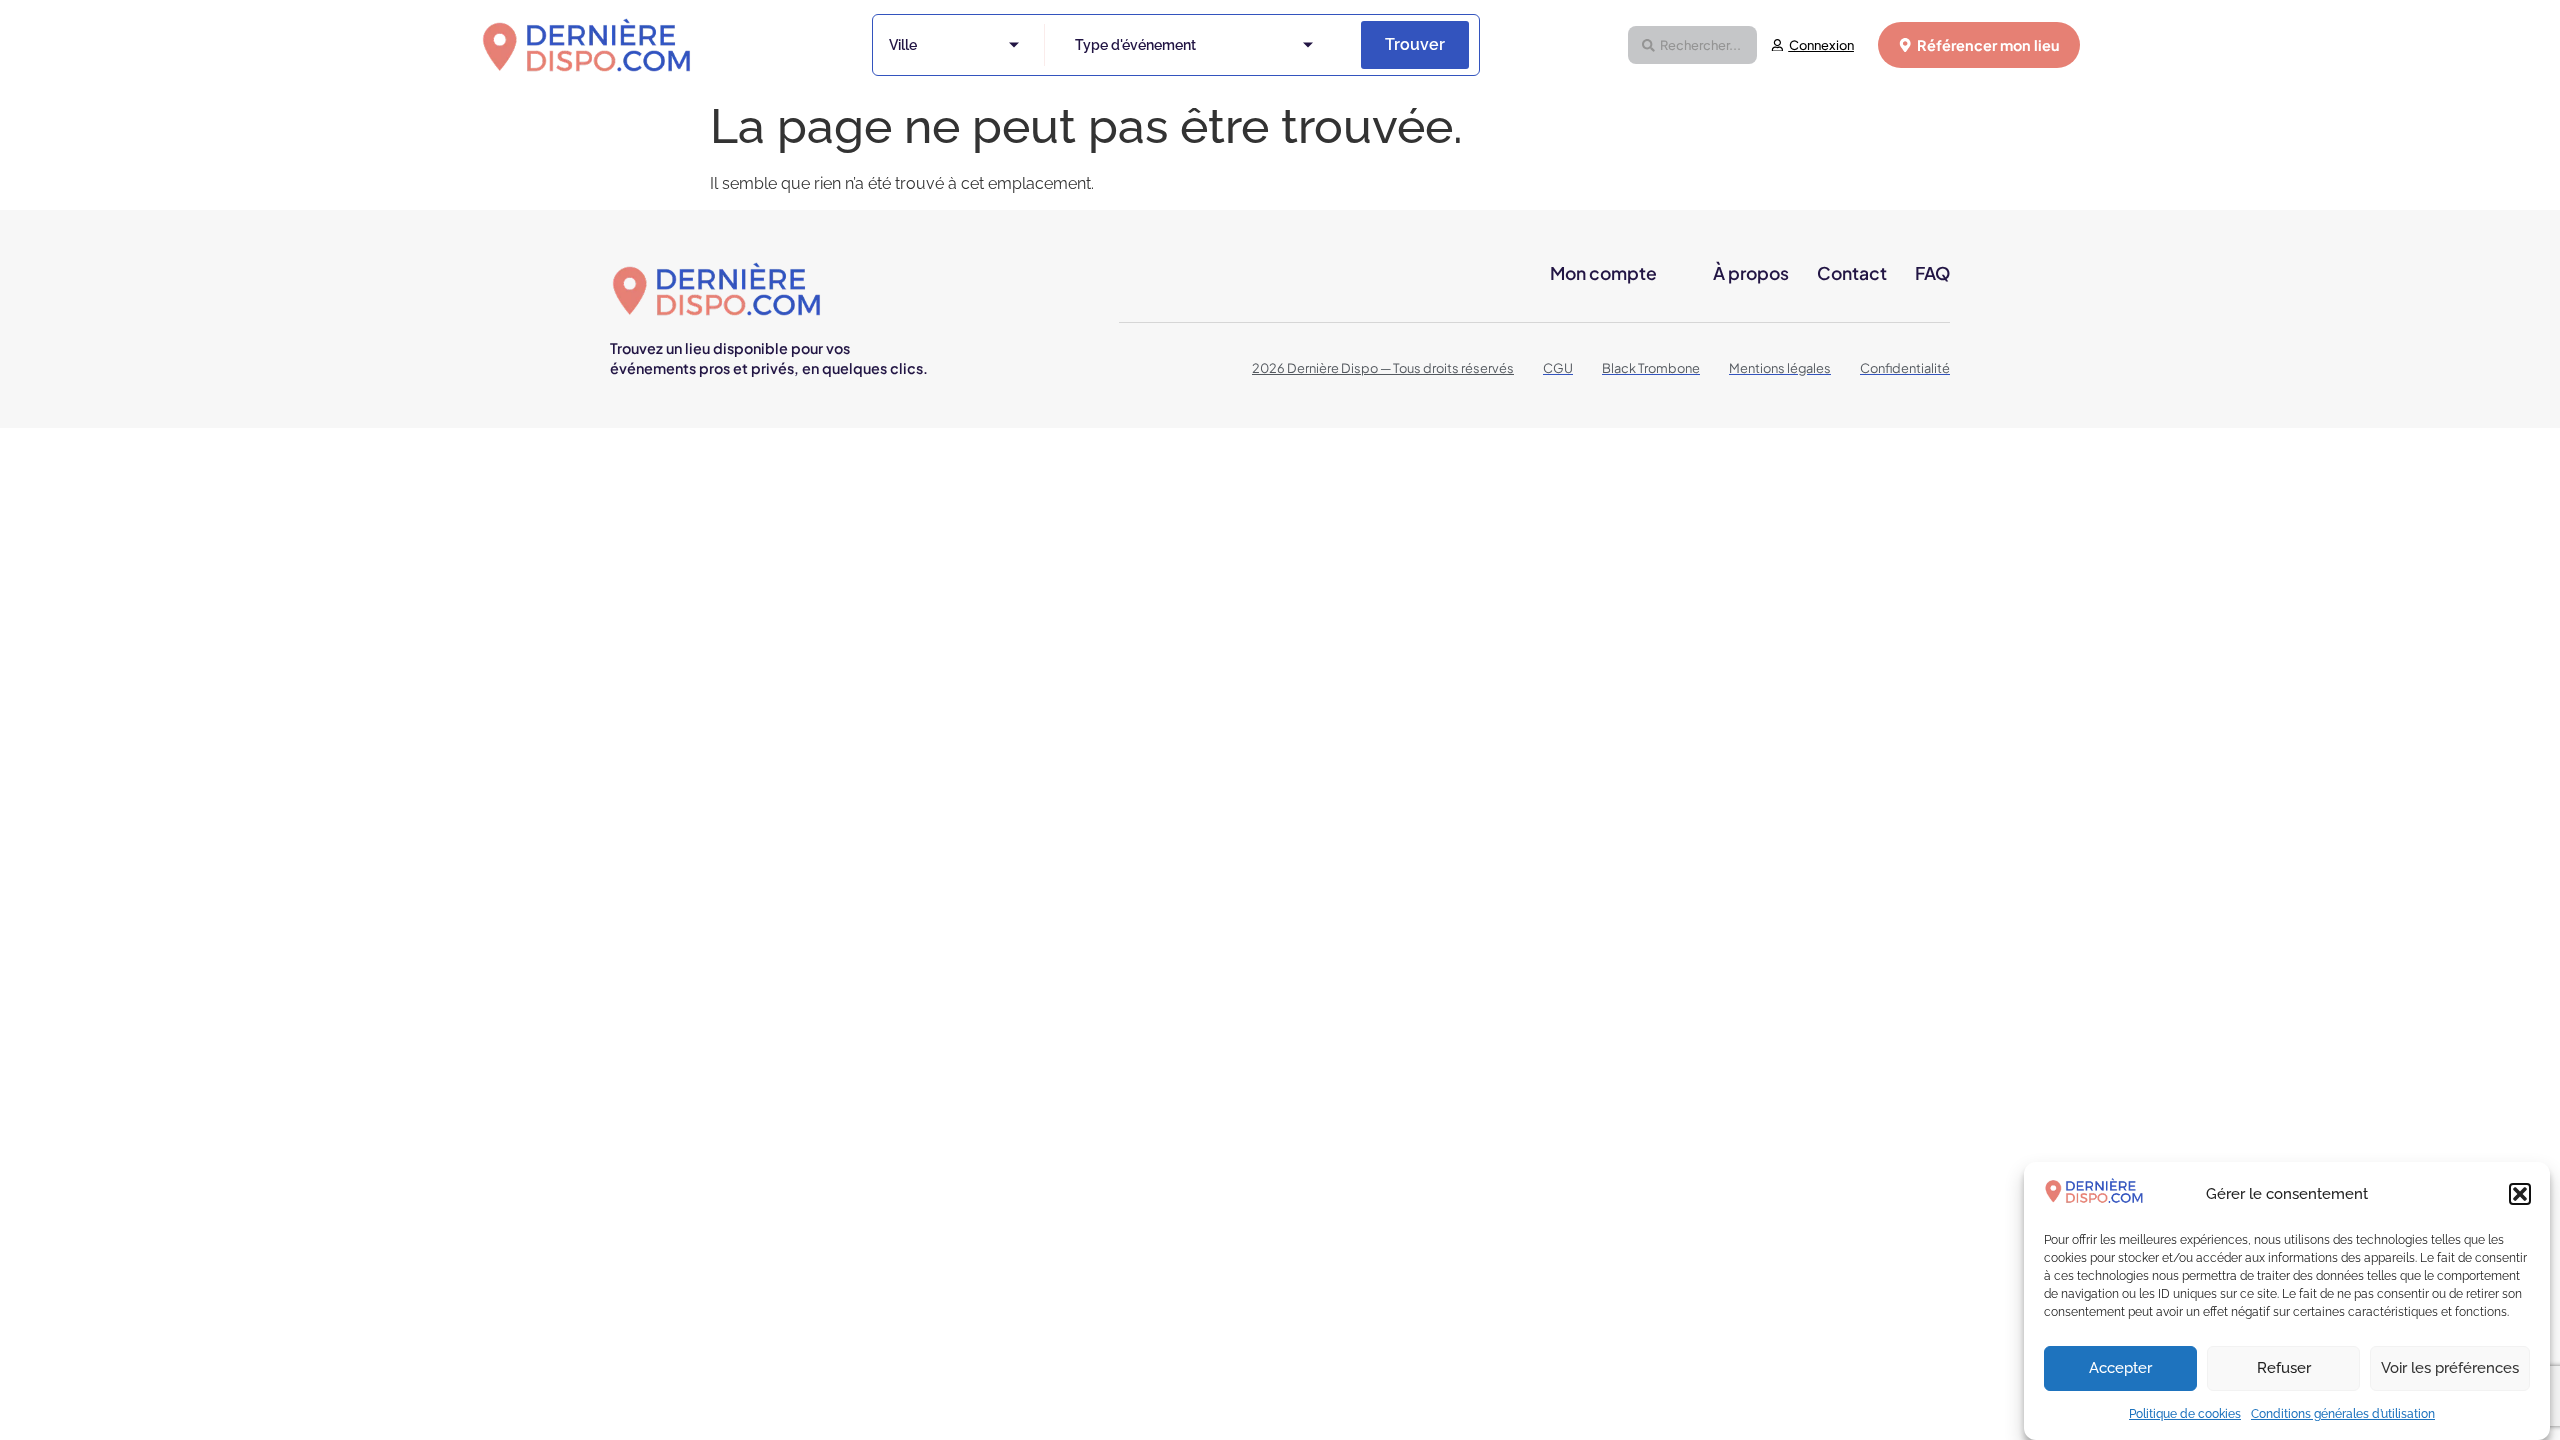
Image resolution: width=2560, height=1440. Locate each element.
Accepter (2120, 1369)
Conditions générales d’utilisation (2343, 1414)
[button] (2520, 1194)
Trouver (1415, 44)
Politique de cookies (2185, 1414)
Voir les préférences (2450, 1369)
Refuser (2284, 1369)
